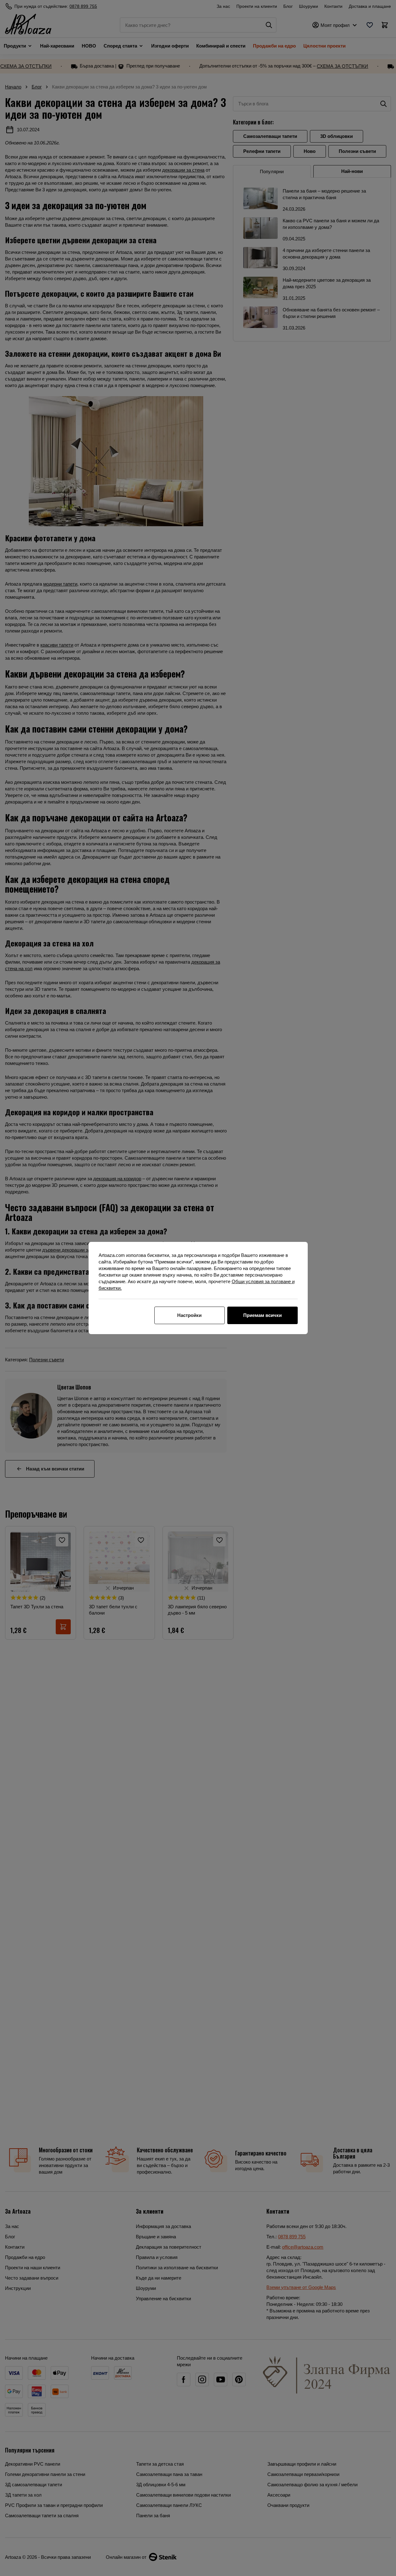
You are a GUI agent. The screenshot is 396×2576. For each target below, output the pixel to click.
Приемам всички (262, 1315)
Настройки (189, 1315)
